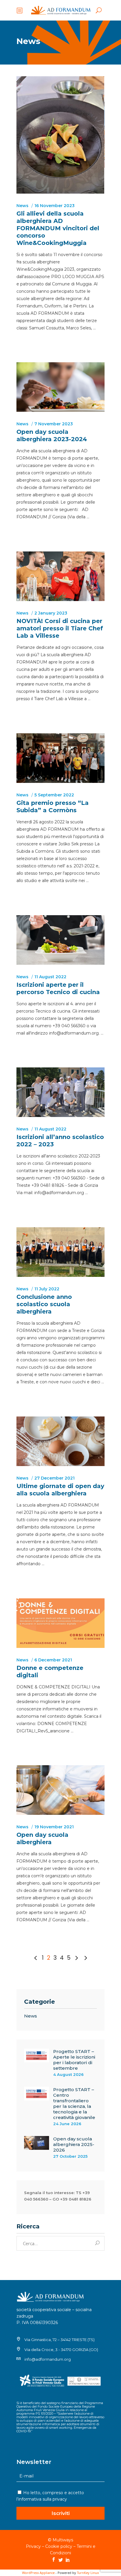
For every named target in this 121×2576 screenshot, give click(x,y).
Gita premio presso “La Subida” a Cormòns (53, 807)
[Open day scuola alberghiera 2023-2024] (60, 387)
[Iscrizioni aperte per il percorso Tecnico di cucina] (60, 940)
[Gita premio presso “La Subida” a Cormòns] (60, 758)
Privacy (33, 2546)
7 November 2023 (54, 424)
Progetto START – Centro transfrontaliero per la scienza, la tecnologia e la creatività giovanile (74, 2103)
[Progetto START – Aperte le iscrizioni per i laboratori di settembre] (37, 2056)
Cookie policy (59, 2546)
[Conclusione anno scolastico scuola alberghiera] (60, 1252)
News (22, 206)
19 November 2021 (54, 1827)
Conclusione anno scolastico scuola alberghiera (44, 1304)
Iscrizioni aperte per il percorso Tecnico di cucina (58, 988)
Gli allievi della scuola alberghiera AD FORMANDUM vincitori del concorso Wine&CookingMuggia (58, 228)
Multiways (63, 2540)
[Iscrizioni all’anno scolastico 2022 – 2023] (60, 1092)
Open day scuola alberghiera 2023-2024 (52, 435)
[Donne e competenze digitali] (60, 1623)
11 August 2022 (50, 977)
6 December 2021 (53, 1660)
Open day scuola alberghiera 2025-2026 (74, 2144)
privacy (60, 2499)
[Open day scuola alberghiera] (60, 1790)
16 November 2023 (54, 206)
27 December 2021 (54, 1478)
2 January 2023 (51, 613)
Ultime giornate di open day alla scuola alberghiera (60, 1490)
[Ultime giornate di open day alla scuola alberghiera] (60, 1441)
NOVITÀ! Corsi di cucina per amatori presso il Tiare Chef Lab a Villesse (60, 628)
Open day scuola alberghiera (42, 1838)
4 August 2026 (68, 2074)
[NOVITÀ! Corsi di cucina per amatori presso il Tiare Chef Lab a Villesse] (60, 576)
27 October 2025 (70, 2156)
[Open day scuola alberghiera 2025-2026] (37, 2143)
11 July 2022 (47, 1289)
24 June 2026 (67, 2124)
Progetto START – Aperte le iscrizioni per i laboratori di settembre (74, 2060)
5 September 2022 (54, 795)
